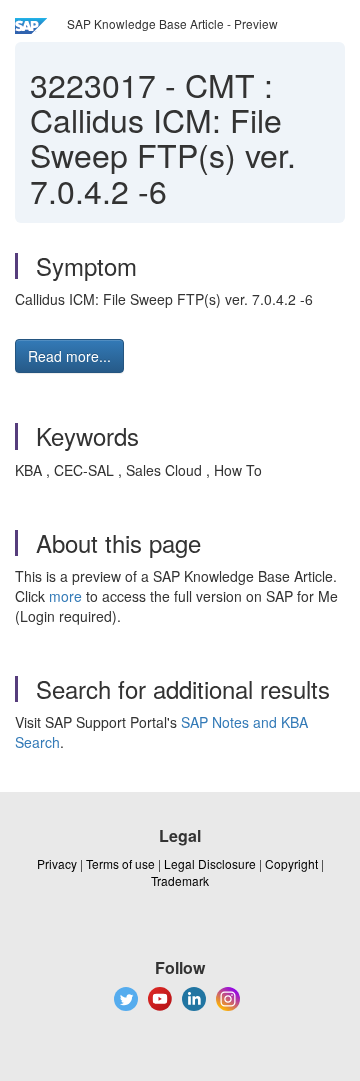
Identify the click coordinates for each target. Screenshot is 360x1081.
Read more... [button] (69, 356)
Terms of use (120, 863)
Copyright (291, 863)
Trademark (180, 880)
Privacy (57, 863)
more (65, 596)
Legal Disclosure (210, 863)
